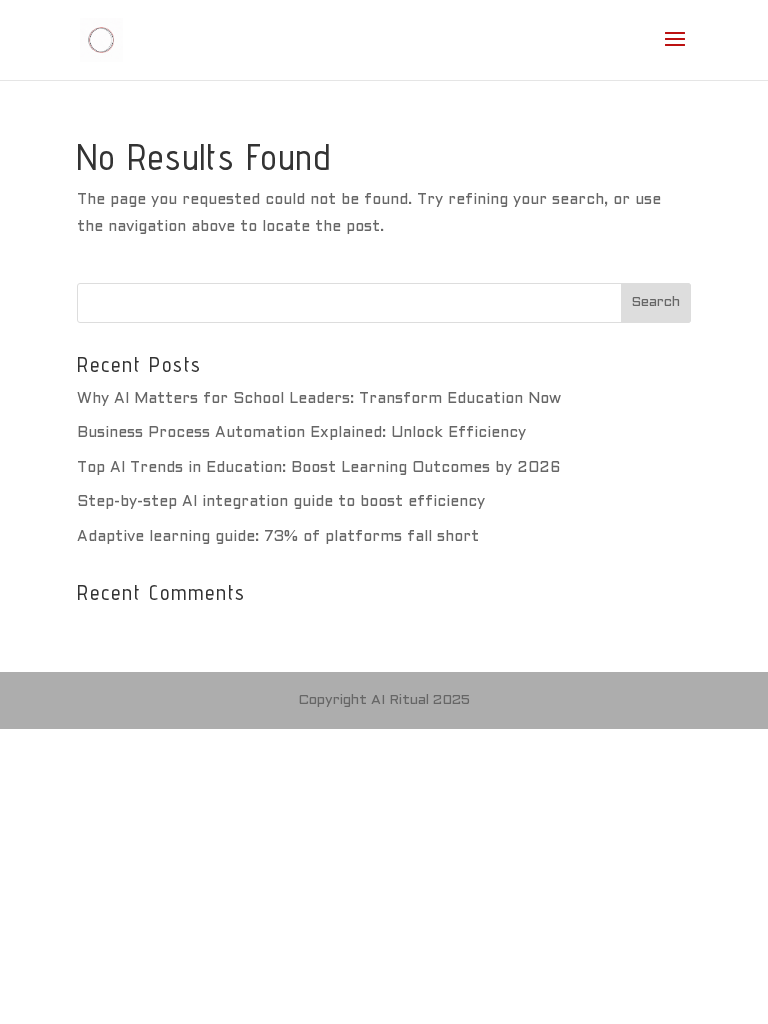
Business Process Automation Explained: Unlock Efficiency (301, 433)
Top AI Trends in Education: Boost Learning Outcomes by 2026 (318, 468)
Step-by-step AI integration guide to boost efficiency (281, 502)
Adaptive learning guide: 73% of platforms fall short (278, 537)
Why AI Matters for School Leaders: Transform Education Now (319, 399)
